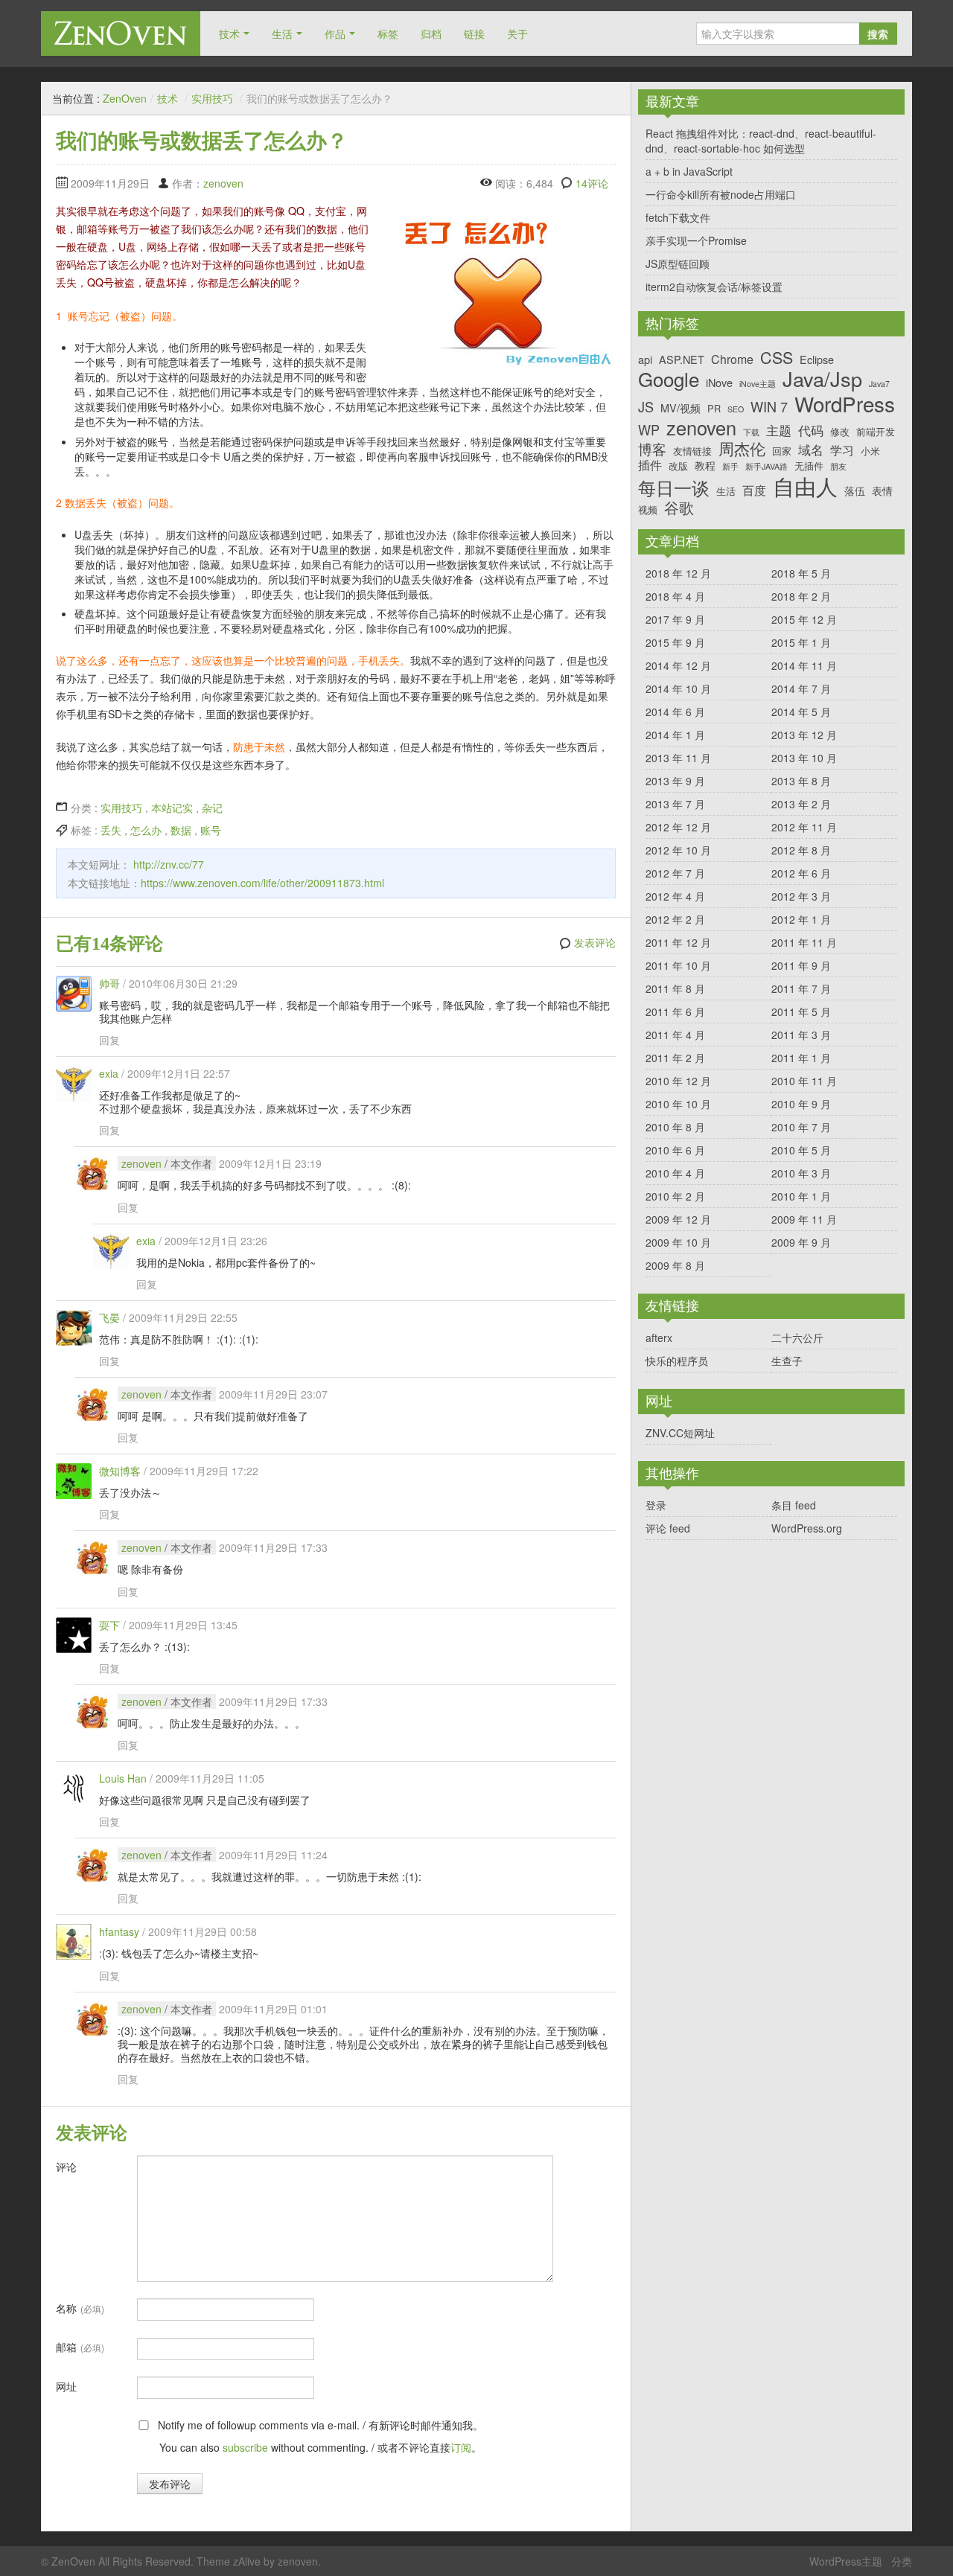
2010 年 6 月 (675, 1150)
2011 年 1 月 (801, 1058)
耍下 (109, 1625)
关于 (517, 33)
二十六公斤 (797, 1337)
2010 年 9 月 (801, 1104)
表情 (882, 490)
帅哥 (109, 983)
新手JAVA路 (766, 467)
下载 (751, 433)
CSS (777, 357)
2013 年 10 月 (804, 758)
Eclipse (817, 359)
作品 (335, 33)
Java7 (879, 384)
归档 (431, 33)
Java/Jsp (822, 379)
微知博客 (120, 1471)
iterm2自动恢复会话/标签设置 (714, 287)
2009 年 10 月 (678, 1242)
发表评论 (595, 943)
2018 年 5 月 (801, 573)
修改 (840, 431)
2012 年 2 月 (675, 919)
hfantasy (119, 1931)
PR (714, 408)
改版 (678, 466)
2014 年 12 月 (678, 665)
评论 (66, 2167)
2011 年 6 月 (675, 1011)
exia (109, 1073)
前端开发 (876, 431)
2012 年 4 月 (675, 896)
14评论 (592, 183)
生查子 (787, 1361)
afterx (659, 1337)
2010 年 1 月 (801, 1196)
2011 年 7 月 (801, 988)
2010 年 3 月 (801, 1173)
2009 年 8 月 (675, 1265)
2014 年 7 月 (801, 688)
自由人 (805, 486)
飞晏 (109, 1317)
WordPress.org (807, 1528)
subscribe (245, 2447)
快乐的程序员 (677, 1361)
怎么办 (146, 830)
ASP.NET (682, 359)
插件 (650, 465)
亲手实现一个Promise (696, 240)
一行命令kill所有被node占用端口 (721, 194)
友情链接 (692, 451)
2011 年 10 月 (678, 965)
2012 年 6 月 (801, 873)
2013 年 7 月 (675, 804)
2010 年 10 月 (678, 1104)
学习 (842, 450)
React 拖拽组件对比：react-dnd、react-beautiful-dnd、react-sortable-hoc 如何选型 (761, 141)
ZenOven (121, 33)
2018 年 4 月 (675, 596)
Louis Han (123, 1778)
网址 (66, 2386)
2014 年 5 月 (801, 712)
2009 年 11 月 (804, 1219)
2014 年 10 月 (678, 688)
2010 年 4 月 (675, 1173)
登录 (656, 1505)
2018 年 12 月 (678, 573)
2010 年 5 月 (801, 1150)
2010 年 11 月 (804, 1081)
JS (646, 407)
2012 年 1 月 (801, 919)
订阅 (461, 2447)
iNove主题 (758, 384)
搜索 (878, 33)
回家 (782, 451)
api (645, 359)
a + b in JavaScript (689, 171)
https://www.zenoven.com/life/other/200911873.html (262, 883)
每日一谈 (674, 488)
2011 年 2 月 (675, 1058)
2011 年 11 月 (804, 942)
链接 (474, 33)
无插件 (809, 466)
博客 (652, 448)
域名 (811, 450)
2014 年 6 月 (675, 712)
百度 (754, 490)
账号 (211, 830)
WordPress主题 (846, 2561)
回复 (109, 1040)
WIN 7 (769, 407)
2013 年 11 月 (678, 758)
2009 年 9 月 (801, 1242)
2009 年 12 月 (678, 1219)
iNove (719, 382)
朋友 (838, 467)
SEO (736, 410)
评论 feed (668, 1528)
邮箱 (80, 2347)
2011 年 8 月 (675, 988)
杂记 (212, 808)
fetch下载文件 (678, 217)
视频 (648, 509)
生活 (282, 33)
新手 (730, 467)
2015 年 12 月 (804, 619)
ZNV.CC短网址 (680, 1433)
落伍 (855, 490)
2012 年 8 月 (801, 850)
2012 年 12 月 (678, 827)
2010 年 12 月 (678, 1081)
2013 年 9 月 (675, 781)
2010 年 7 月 (801, 1127)
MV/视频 (681, 408)
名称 (80, 2308)
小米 (870, 451)
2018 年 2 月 (801, 596)
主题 (779, 430)
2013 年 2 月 (801, 804)
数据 (181, 830)
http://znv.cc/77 (169, 864)
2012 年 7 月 (675, 873)
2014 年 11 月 (804, 665)
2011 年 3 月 (801, 1035)
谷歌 (679, 508)
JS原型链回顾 (678, 263)
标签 (388, 33)
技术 (229, 33)
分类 (902, 2561)
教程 (705, 465)
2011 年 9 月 (801, 965)
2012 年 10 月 (678, 850)
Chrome (732, 359)
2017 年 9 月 (675, 619)
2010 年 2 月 (675, 1196)
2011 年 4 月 (675, 1035)
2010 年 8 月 (675, 1127)
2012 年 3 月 (801, 896)
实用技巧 (212, 98)
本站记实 (172, 808)
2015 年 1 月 (801, 642)
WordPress (845, 404)
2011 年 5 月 (801, 1011)
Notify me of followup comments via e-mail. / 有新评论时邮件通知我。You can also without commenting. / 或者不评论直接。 (319, 2436)
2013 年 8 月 (801, 781)
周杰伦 (742, 448)
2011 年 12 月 (678, 942)
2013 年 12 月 (804, 735)
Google (669, 378)
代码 (811, 430)
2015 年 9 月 (675, 642)
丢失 (111, 830)
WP (649, 430)
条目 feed (794, 1505)
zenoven (223, 183)
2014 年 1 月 (675, 735)
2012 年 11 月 (804, 827)
